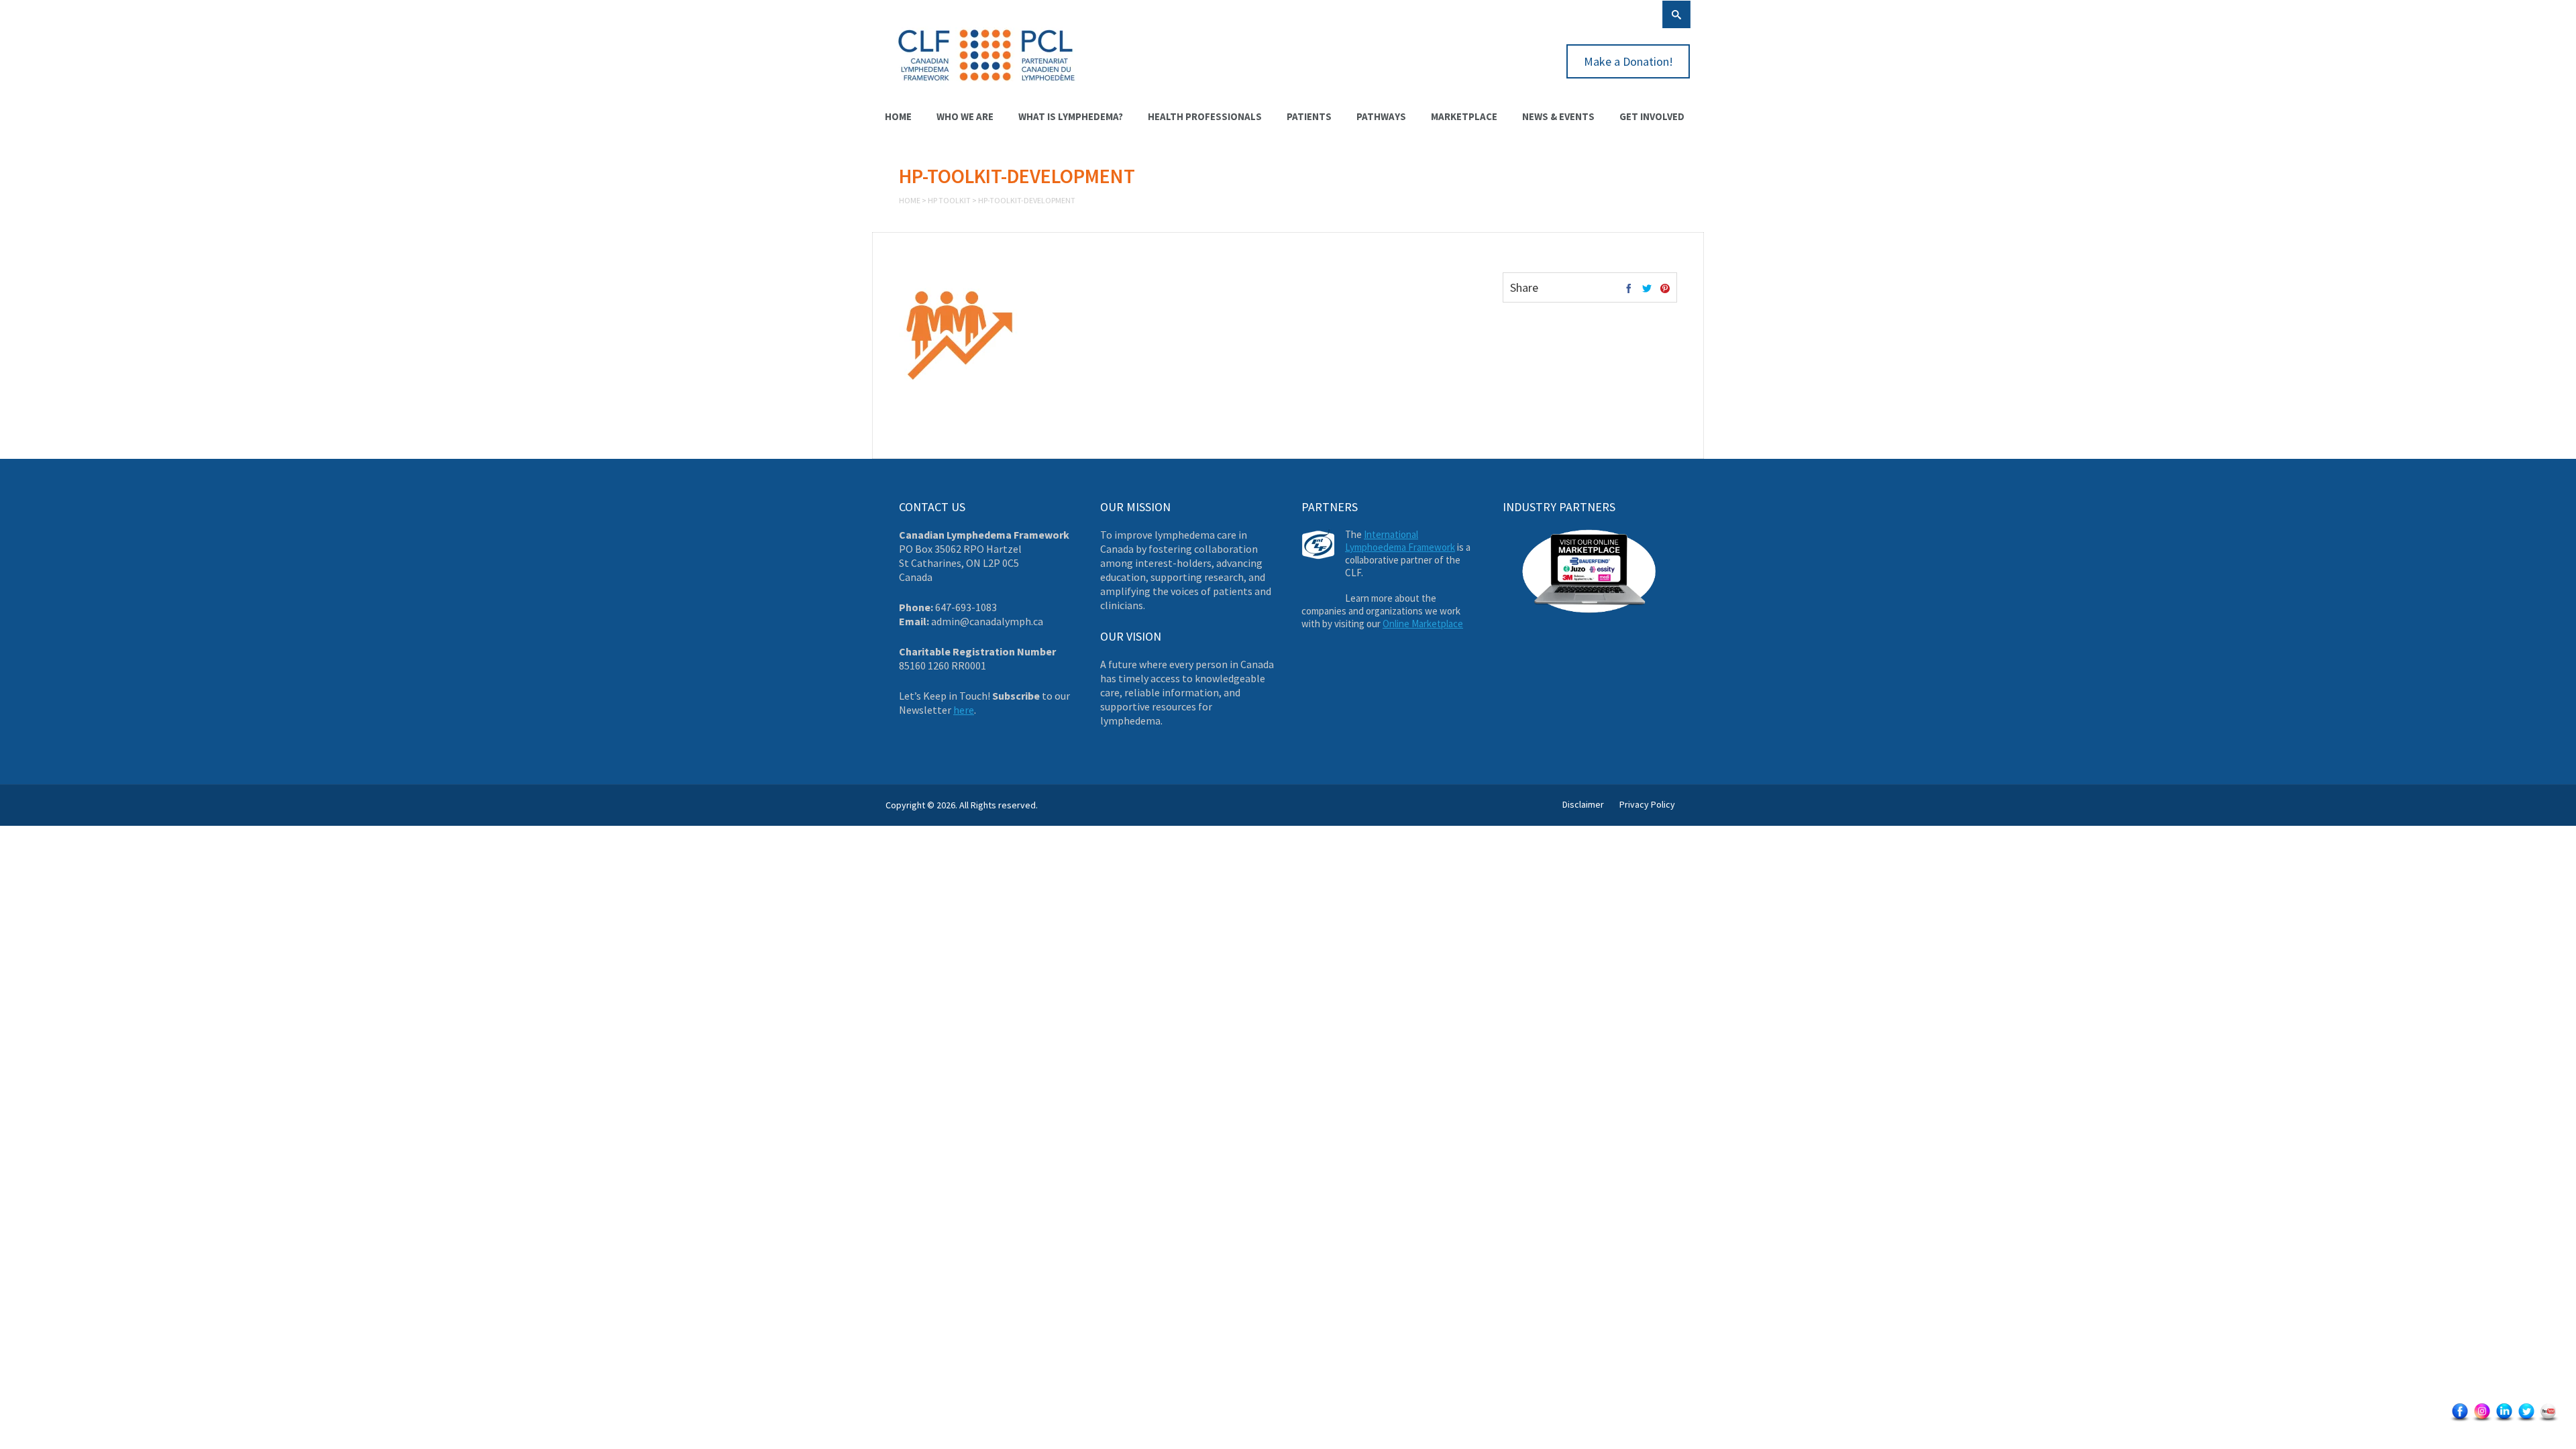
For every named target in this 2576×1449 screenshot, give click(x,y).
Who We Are (965, 116)
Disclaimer (1583, 804)
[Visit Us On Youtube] (2548, 1420)
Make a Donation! (1628, 61)
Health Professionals (1205, 116)
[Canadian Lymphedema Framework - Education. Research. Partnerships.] (987, 89)
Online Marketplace (1423, 624)
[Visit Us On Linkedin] (2504, 1420)
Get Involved (1652, 116)
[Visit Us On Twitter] (2526, 1420)
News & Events (1558, 116)
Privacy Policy (1647, 804)
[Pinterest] (1665, 289)
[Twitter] (1647, 289)
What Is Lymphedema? (1071, 116)
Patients (1309, 116)
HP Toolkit (949, 200)
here (964, 710)
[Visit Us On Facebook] (2460, 1420)
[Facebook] (1629, 289)
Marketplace (1464, 116)
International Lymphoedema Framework (1400, 541)
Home (898, 116)
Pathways (1381, 116)
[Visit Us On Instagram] (2482, 1420)
